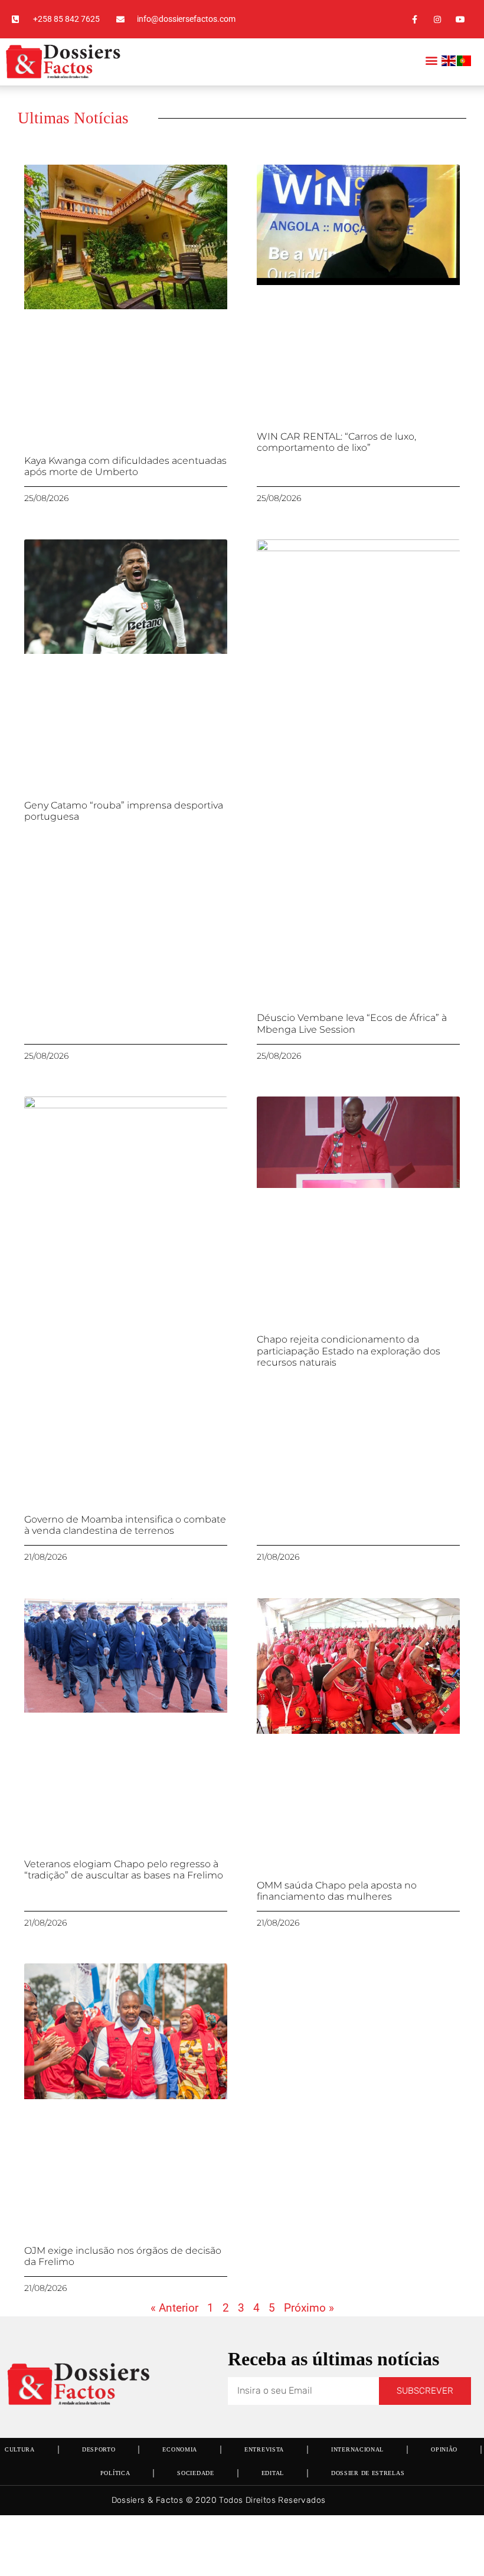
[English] (449, 63)
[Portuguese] (465, 63)
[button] (432, 60)
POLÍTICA (115, 2473)
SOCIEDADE (195, 2473)
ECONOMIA (180, 2449)
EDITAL (273, 2473)
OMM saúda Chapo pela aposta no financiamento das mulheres (337, 1891)
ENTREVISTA (264, 2449)
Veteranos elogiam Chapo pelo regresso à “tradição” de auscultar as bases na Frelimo (124, 1870)
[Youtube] (461, 19)
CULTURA (20, 2449)
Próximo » (309, 2308)
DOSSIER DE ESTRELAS (368, 2473)
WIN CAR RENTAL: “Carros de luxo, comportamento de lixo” (336, 442)
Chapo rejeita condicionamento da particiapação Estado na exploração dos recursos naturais (349, 1351)
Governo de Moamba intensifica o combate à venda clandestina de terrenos (125, 1525)
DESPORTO (99, 2449)
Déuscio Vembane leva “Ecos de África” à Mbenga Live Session (352, 1023)
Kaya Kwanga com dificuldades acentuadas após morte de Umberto (125, 466)
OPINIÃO (444, 2449)
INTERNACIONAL (357, 2449)
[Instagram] (438, 19)
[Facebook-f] (414, 19)
